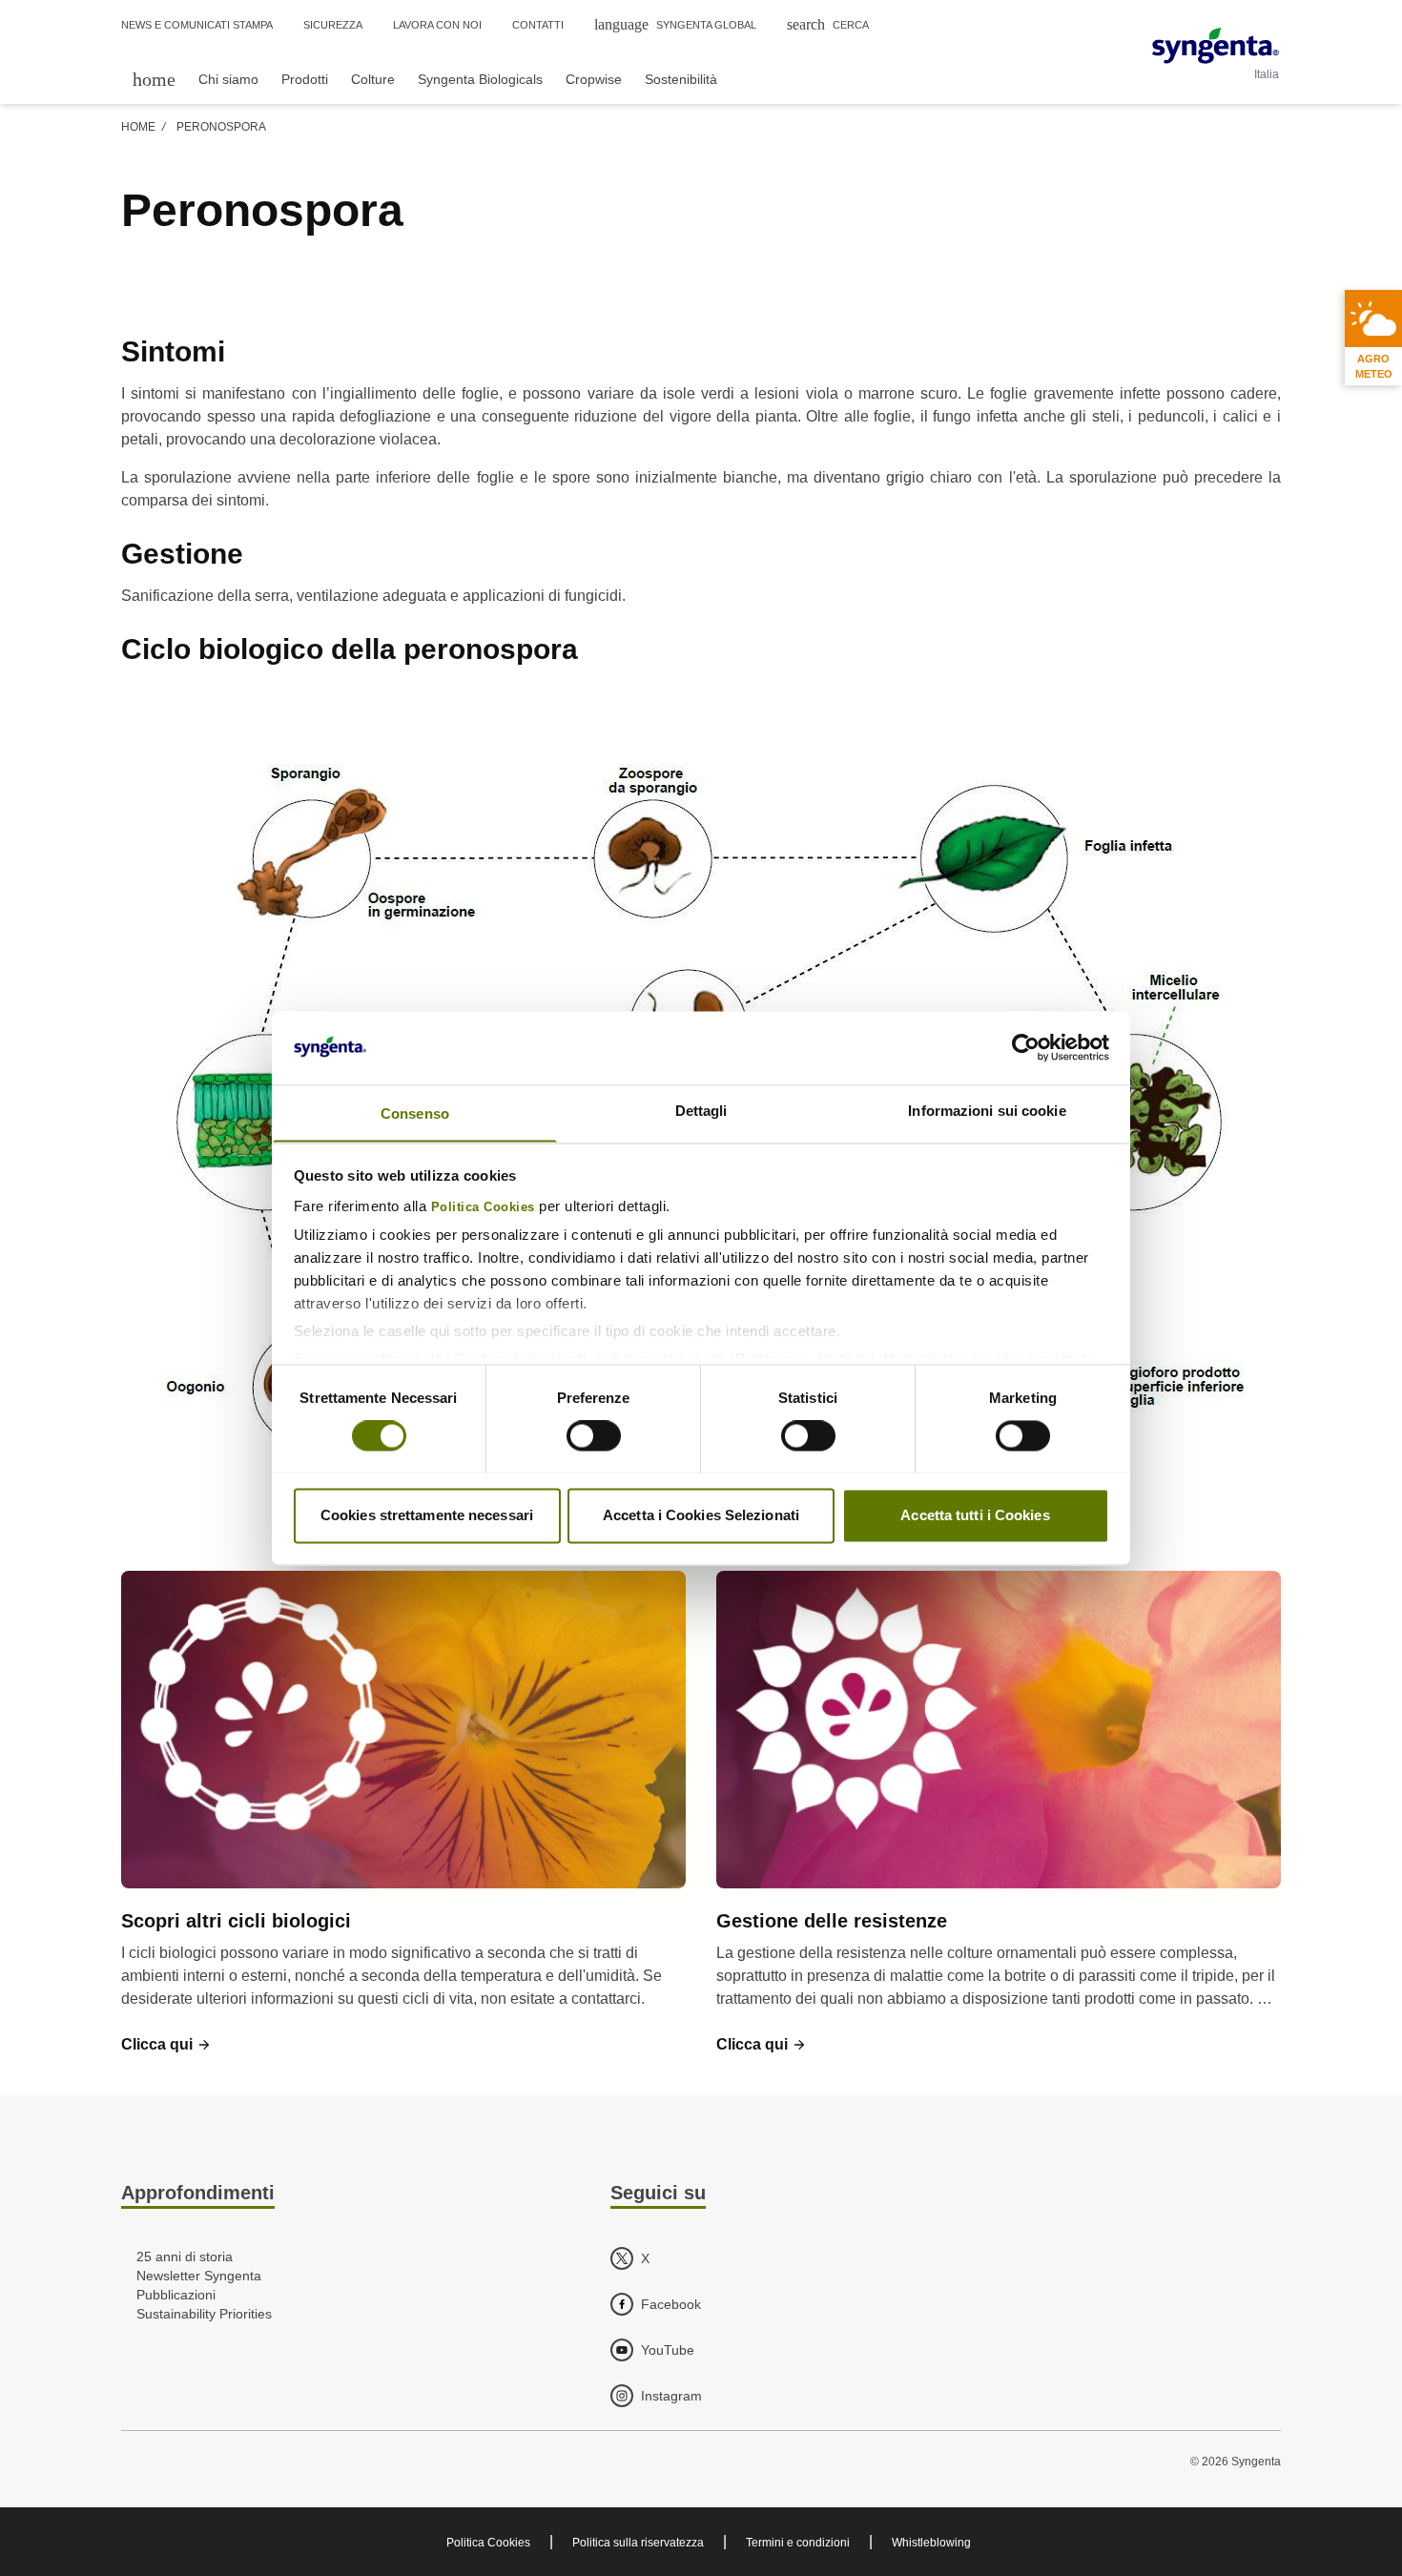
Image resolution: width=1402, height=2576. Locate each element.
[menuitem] (154, 79)
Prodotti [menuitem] (305, 79)
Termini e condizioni (798, 2543)
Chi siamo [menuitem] (228, 79)
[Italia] (1216, 46)
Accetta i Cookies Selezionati (701, 1515)
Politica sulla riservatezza (638, 2543)
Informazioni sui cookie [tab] (987, 1111)
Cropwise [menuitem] (594, 79)
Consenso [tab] (415, 1113)
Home (138, 127)
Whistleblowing (931, 2543)
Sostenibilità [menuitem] (681, 79)
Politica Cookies (483, 1207)
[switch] (594, 1435)
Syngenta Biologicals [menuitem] (480, 79)
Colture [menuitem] (373, 79)
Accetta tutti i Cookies (975, 1515)
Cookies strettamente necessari (427, 1515)
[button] (166, 2045)
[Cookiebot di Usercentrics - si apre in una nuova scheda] (1026, 1047)
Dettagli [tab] (701, 1111)
